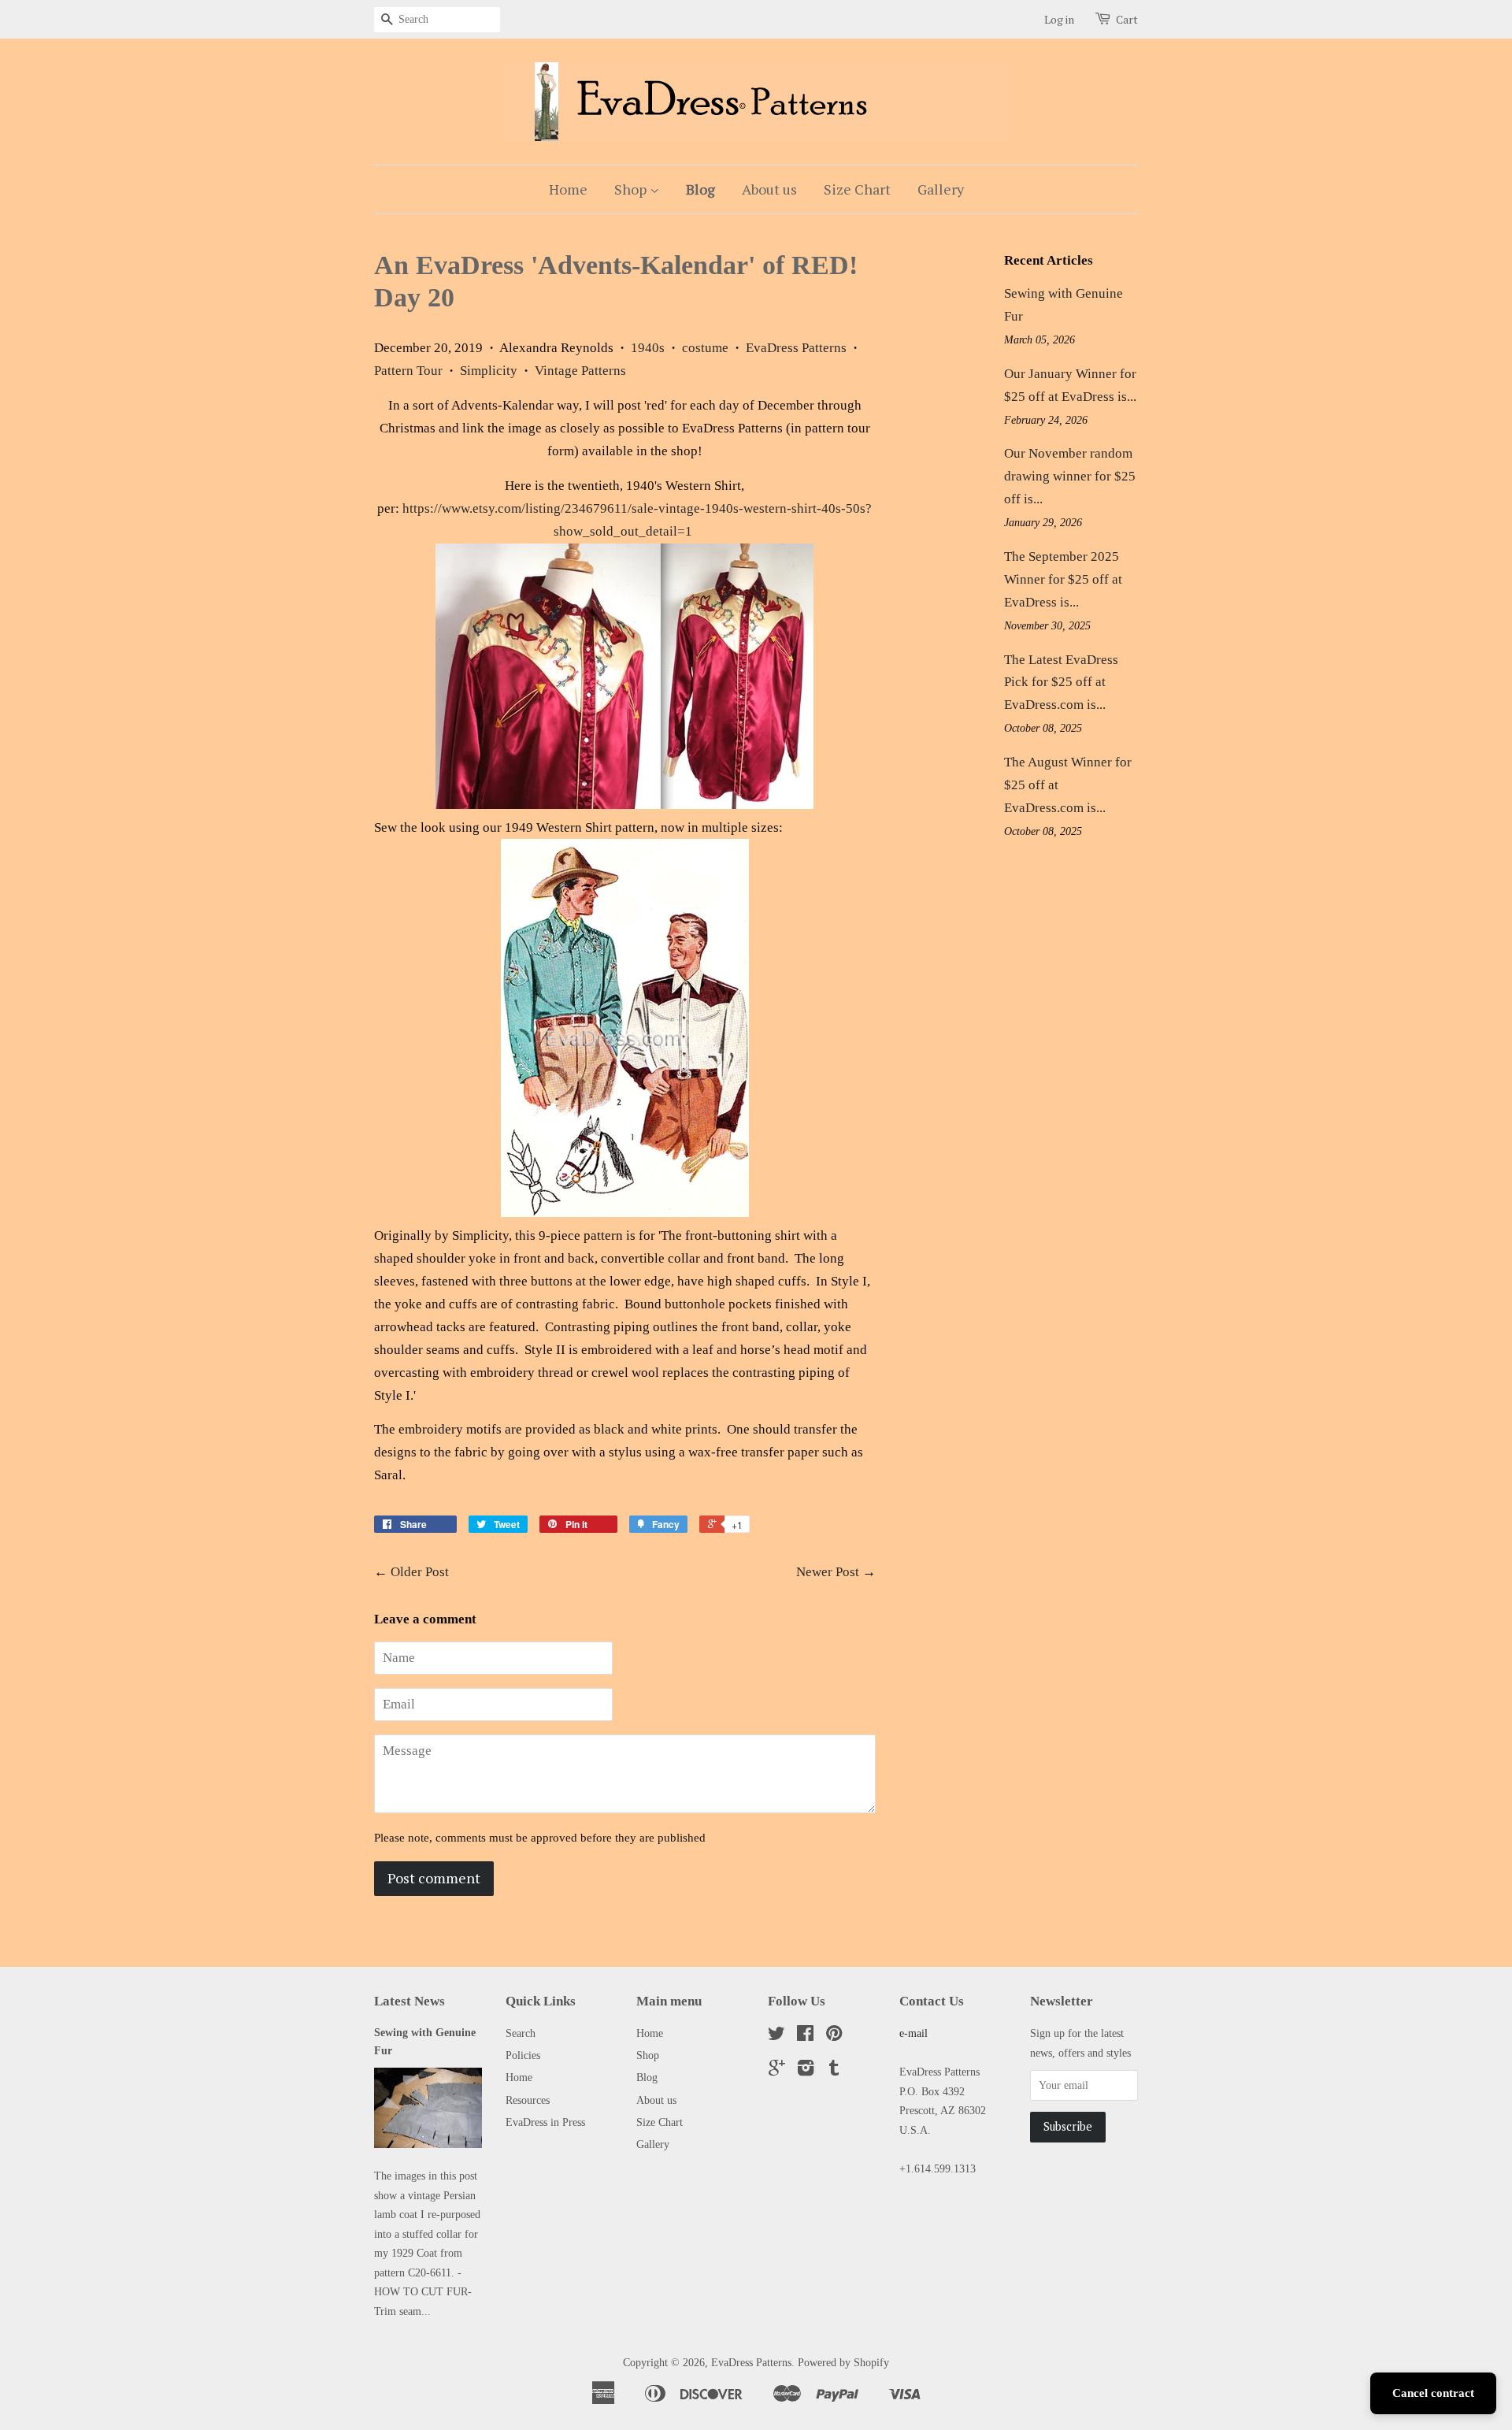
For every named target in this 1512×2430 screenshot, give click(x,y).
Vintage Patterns (580, 371)
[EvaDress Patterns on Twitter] (776, 2036)
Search (521, 2033)
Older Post (420, 1572)
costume (705, 348)
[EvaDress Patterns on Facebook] (805, 2036)
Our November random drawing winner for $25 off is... (1070, 476)
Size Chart (857, 189)
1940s (648, 348)
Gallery (941, 189)
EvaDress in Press (545, 2122)
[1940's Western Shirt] (624, 805)
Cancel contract (1433, 2393)
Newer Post (828, 1572)
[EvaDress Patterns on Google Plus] (777, 2071)
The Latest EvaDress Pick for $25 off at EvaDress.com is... (1061, 683)
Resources (528, 2100)
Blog (700, 189)
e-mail (913, 2033)
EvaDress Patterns (796, 348)
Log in (1059, 19)
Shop (632, 189)
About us (769, 189)
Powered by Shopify (843, 2362)
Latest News (409, 2001)
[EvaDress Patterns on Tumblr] (834, 2071)
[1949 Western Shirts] (625, 1213)
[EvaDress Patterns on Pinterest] (834, 2036)
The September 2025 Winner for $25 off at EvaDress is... (1063, 579)
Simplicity (489, 371)
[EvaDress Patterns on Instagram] (806, 2071)
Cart (1127, 19)
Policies (523, 2055)
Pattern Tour (408, 371)
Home (568, 189)
